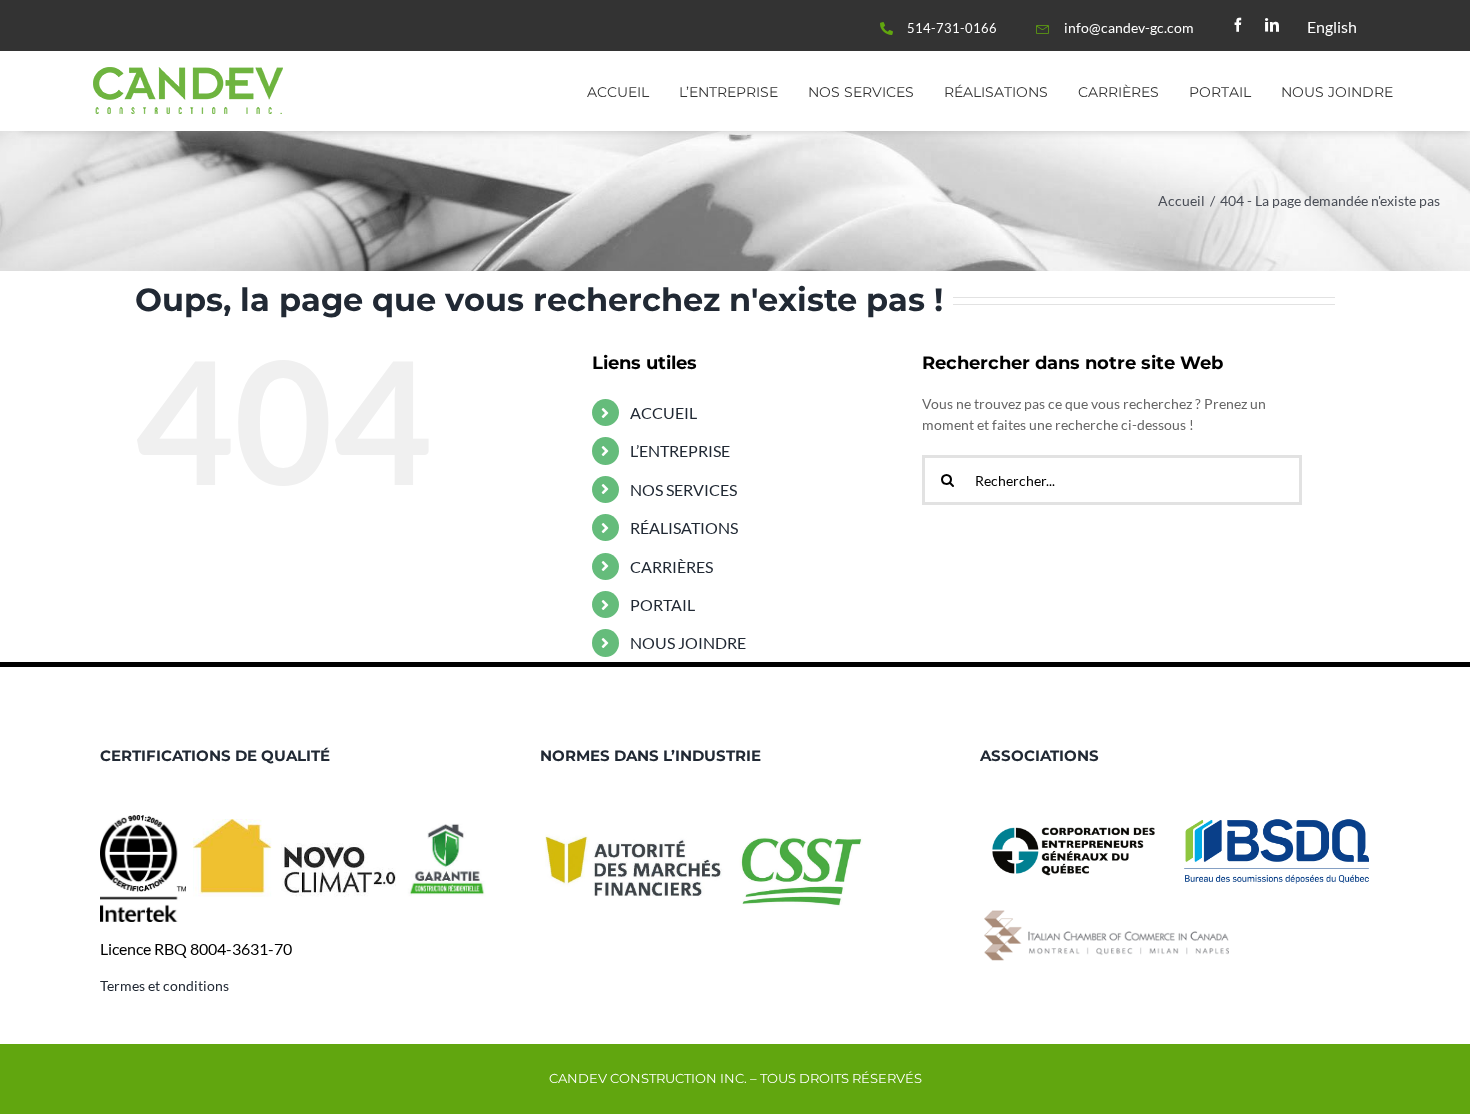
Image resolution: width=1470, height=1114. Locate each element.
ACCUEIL (663, 412)
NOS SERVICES (683, 489)
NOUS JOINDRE (688, 642)
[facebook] (1238, 25)
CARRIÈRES (671, 566)
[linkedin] (1272, 25)
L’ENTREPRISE (680, 450)
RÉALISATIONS (684, 527)
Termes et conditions (164, 985)
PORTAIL (662, 604)
